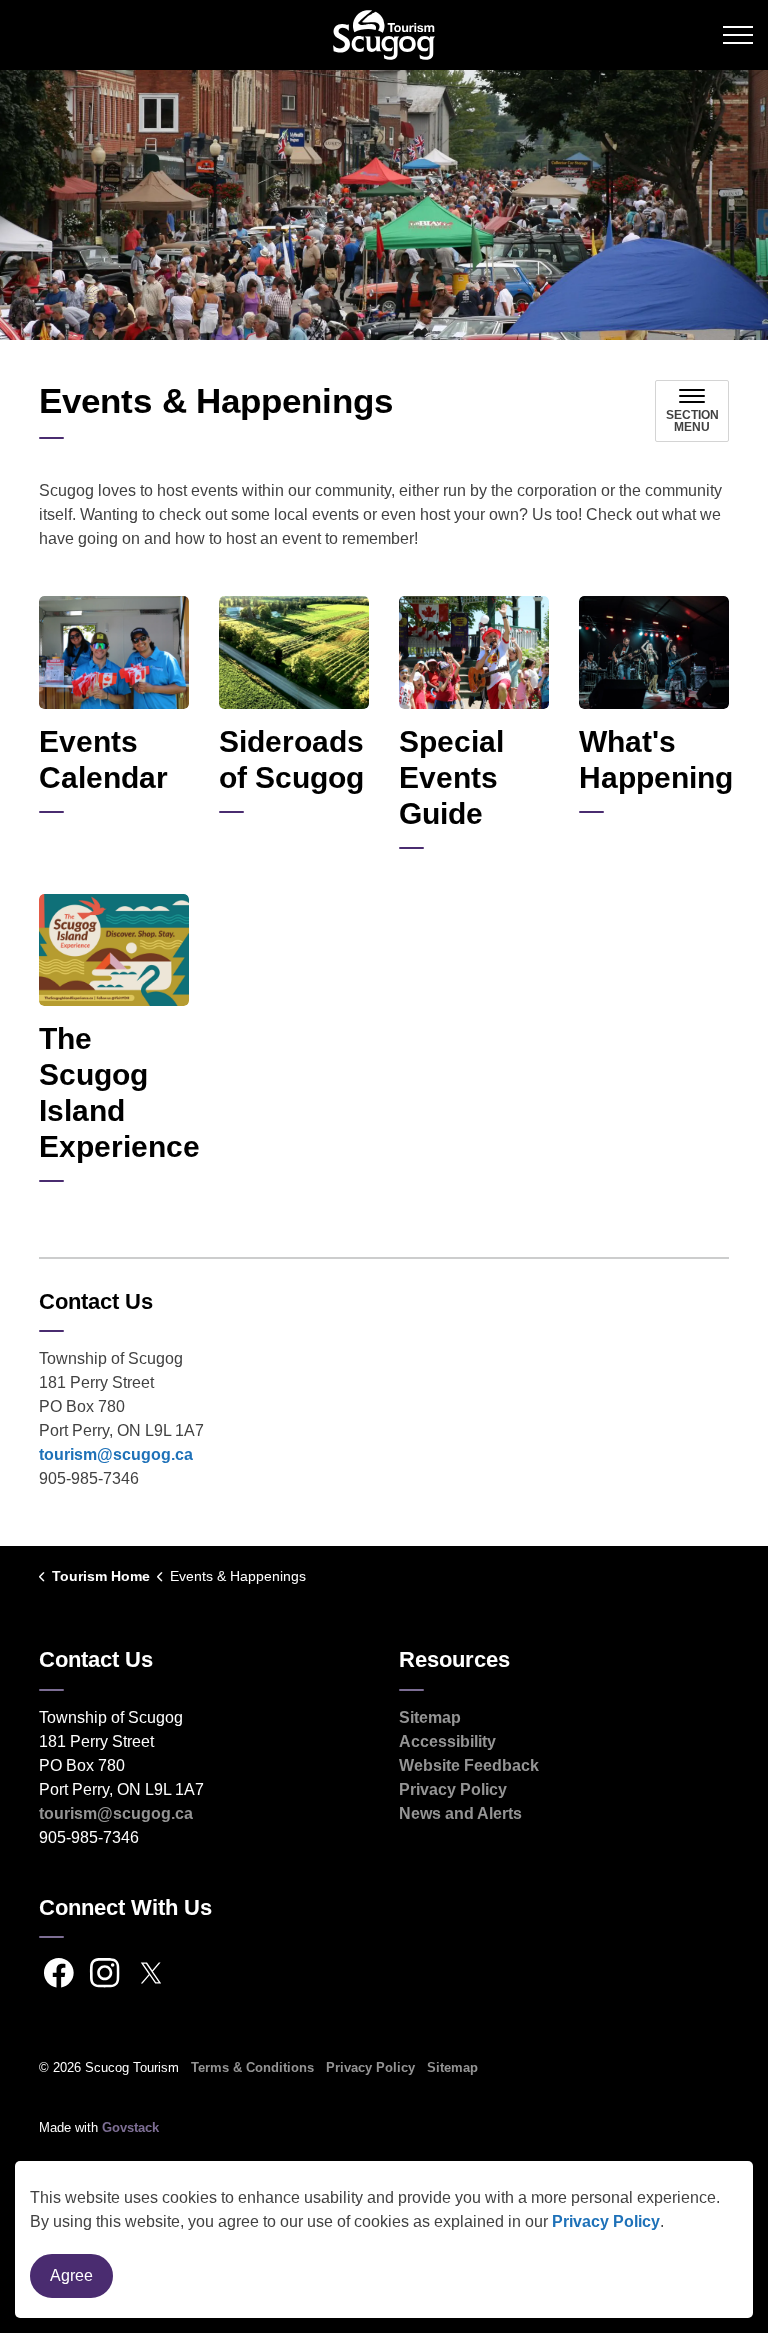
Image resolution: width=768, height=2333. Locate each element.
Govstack (130, 2127)
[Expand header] (738, 35)
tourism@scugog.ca (116, 1454)
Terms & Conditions (252, 2067)
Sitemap (430, 1717)
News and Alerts (460, 1813)
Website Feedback (469, 1765)
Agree (71, 2275)
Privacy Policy (606, 2221)
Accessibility (447, 1741)
